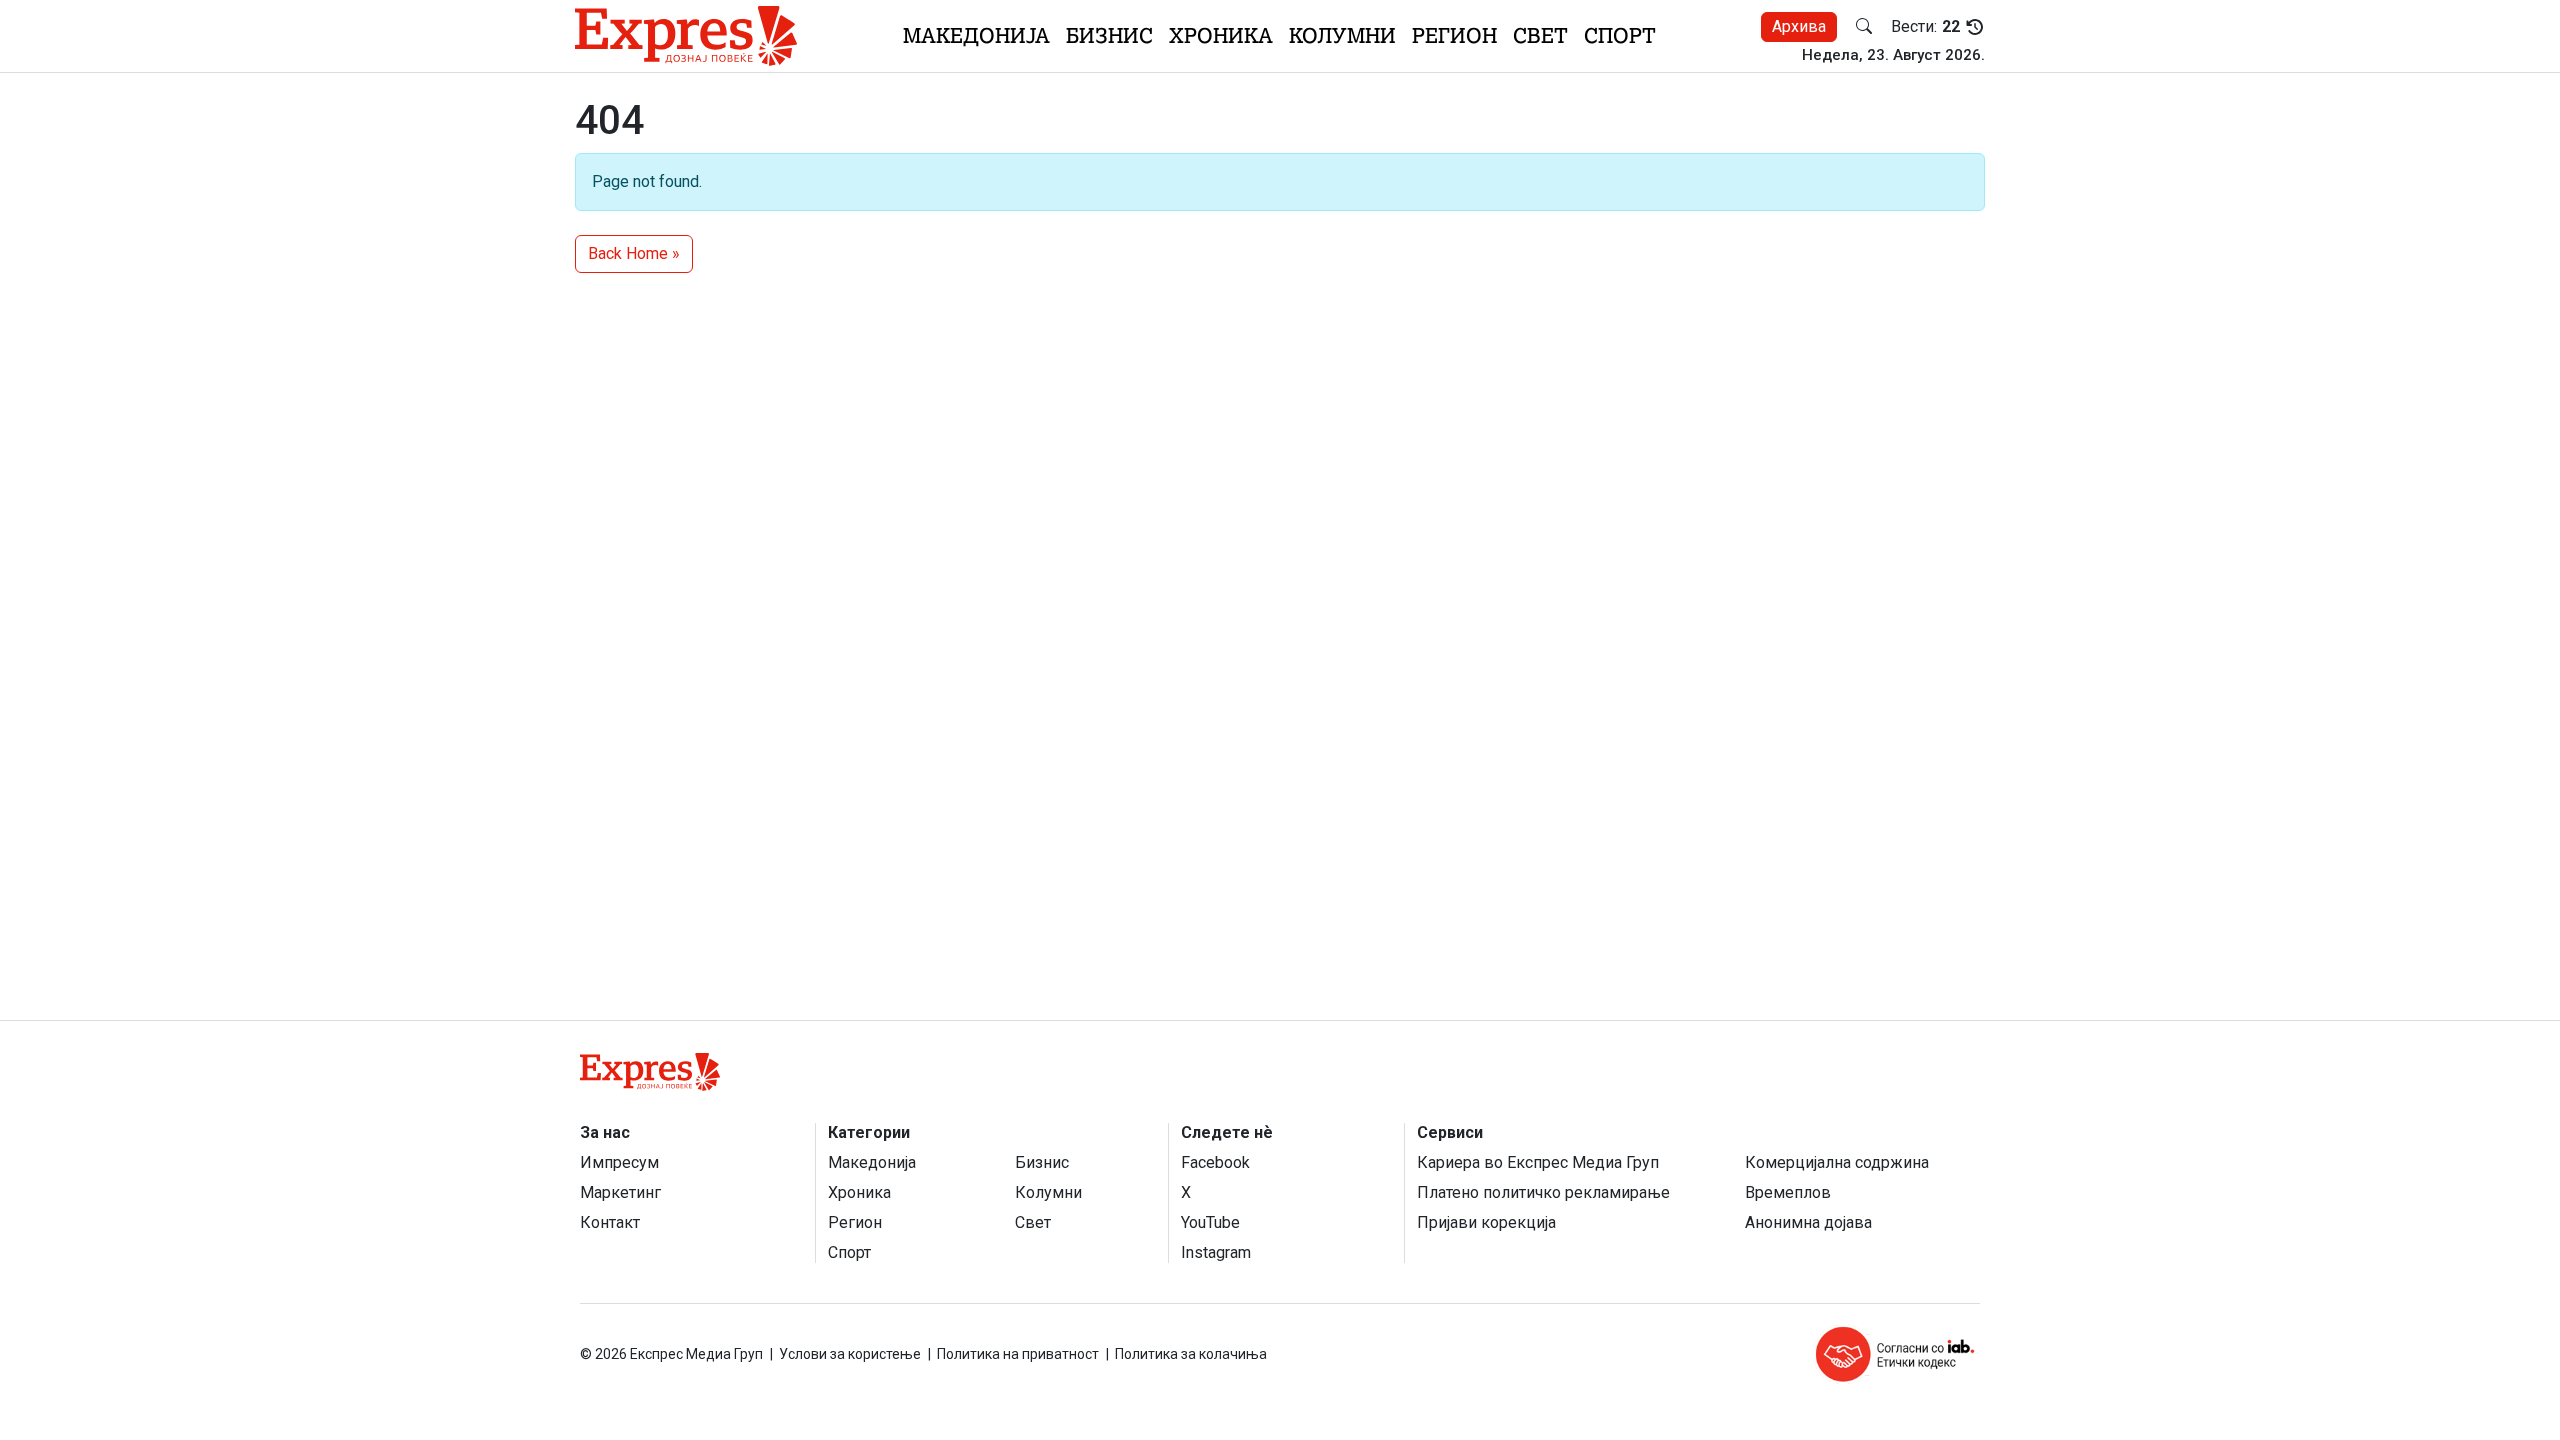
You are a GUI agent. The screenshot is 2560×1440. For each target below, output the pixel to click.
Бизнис (1109, 35)
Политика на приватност (1018, 1354)
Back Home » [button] (634, 253)
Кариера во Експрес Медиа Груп (1538, 1162)
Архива (1799, 26)
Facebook (1215, 1162)
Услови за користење (850, 1354)
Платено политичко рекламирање (1543, 1192)
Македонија (976, 35)
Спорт (1620, 35)
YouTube (1210, 1222)
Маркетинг (620, 1192)
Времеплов (1788, 1192)
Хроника (1221, 35)
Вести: (1925, 27)
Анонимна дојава (1808, 1222)
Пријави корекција (1486, 1222)
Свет (1540, 35)
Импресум (619, 1162)
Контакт (610, 1222)
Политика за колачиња (1191, 1354)
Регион (1454, 35)
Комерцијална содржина (1837, 1162)
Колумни (1342, 35)
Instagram (1216, 1252)
